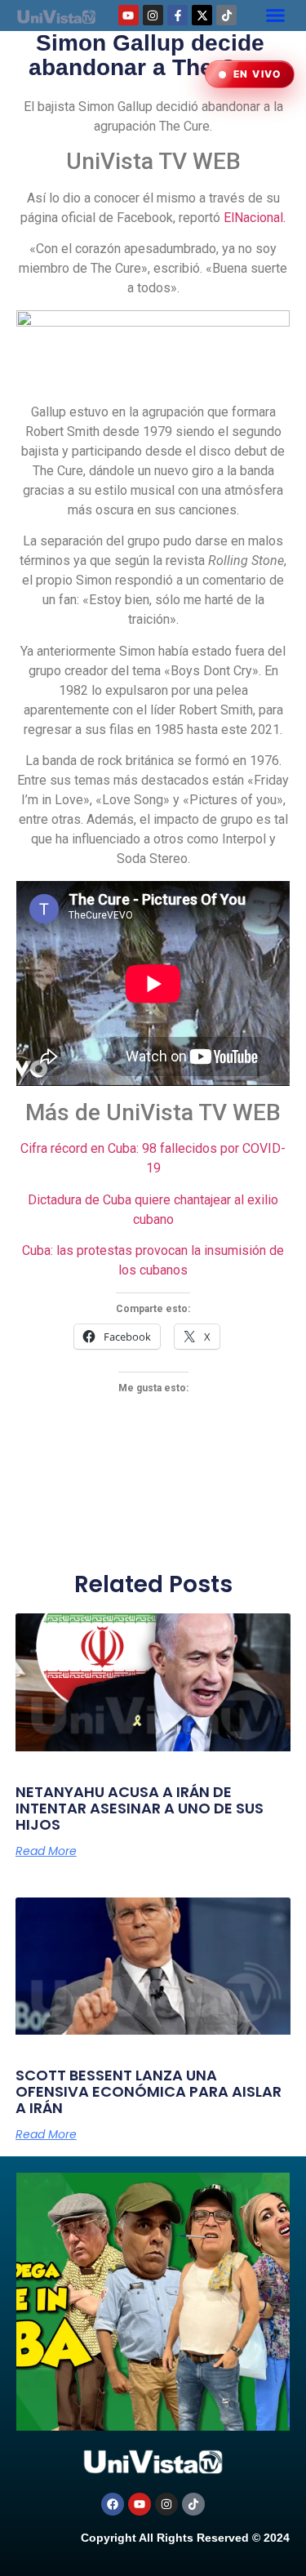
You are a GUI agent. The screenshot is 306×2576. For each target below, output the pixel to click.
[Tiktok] (226, 15)
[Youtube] (129, 15)
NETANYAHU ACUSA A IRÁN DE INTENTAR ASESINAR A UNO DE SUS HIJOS (140, 1808)
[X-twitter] (202, 15)
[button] (276, 16)
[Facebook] (113, 2504)
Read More (46, 1851)
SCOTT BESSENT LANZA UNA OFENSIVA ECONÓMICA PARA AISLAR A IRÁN (149, 2091)
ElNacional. (255, 218)
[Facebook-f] (177, 15)
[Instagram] (153, 15)
